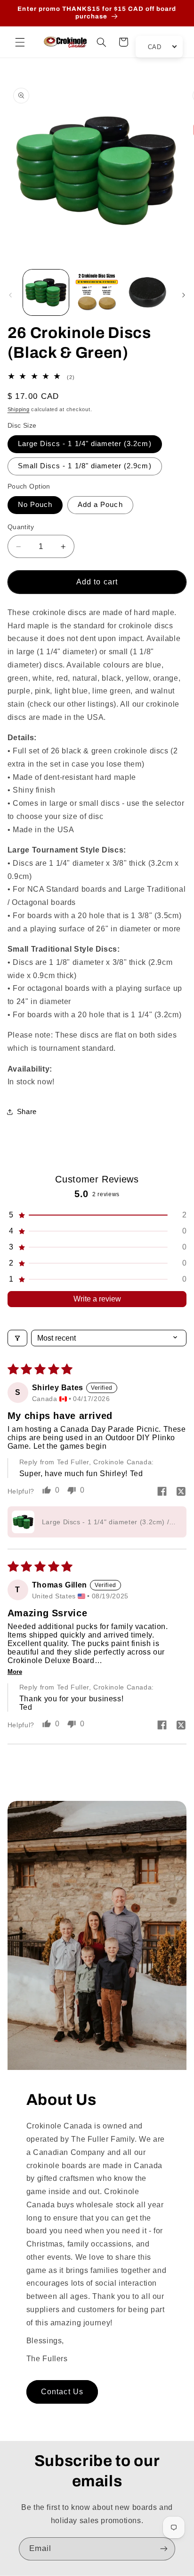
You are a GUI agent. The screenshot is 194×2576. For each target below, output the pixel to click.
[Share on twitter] (181, 1492)
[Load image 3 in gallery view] (148, 292)
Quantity (21, 527)
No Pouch (35, 505)
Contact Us (62, 2392)
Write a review (97, 1299)
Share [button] (27, 1112)
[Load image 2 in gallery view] (97, 292)
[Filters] (17, 1338)
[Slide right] (184, 295)
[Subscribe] (164, 2549)
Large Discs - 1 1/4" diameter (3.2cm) (85, 444)
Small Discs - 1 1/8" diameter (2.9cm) (85, 466)
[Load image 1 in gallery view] (46, 292)
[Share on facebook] (162, 1492)
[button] (20, 42)
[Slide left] (10, 295)
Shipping (19, 409)
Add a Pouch (100, 505)
